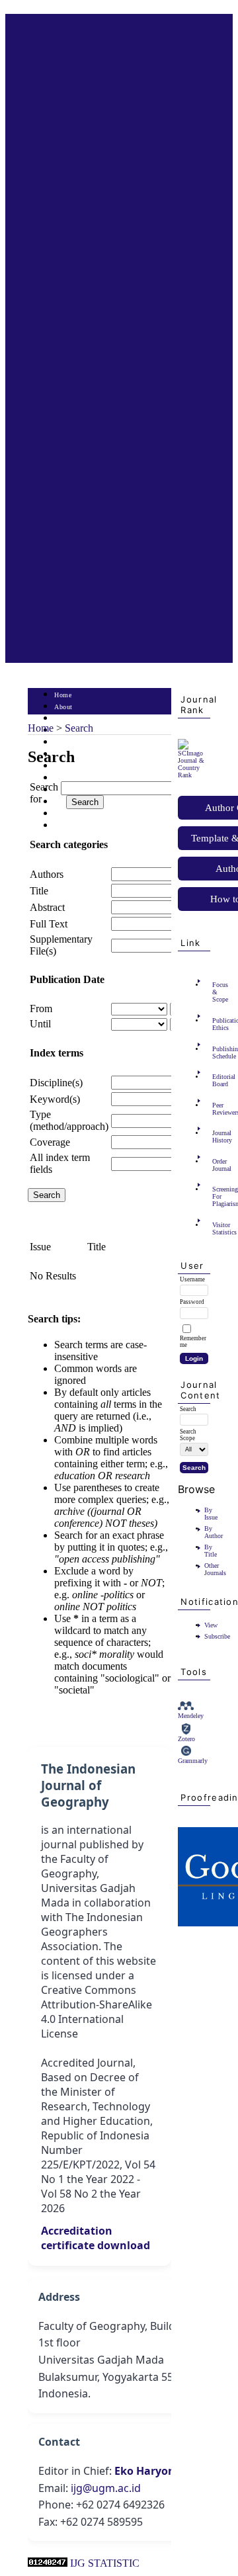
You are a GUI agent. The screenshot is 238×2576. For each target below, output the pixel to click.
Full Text (49, 924)
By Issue (211, 1514)
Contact (66, 826)
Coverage (50, 1142)
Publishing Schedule (216, 1052)
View (211, 1625)
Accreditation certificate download (96, 2238)
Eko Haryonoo (151, 2471)
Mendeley (191, 1716)
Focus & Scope (216, 992)
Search (64, 743)
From (41, 1009)
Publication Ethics (216, 1024)
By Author (214, 1532)
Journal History (216, 1137)
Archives (67, 766)
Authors (47, 874)
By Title (211, 1551)
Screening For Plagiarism (216, 1196)
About (63, 707)
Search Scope (188, 1435)
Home (63, 695)
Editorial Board (216, 1080)
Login (63, 719)
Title (39, 891)
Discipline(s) (56, 1083)
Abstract (47, 907)
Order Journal (216, 1165)
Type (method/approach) (69, 1120)
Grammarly (193, 1761)
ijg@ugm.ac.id (106, 2488)
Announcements (78, 778)
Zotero (186, 1739)
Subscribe (217, 1636)
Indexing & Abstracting (89, 814)
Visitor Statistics (216, 1228)
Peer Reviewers (216, 1109)
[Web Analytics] (48, 2563)
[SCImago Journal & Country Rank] (194, 775)
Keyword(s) (55, 1099)
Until (40, 1024)
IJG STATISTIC (105, 2563)
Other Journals (215, 1569)
